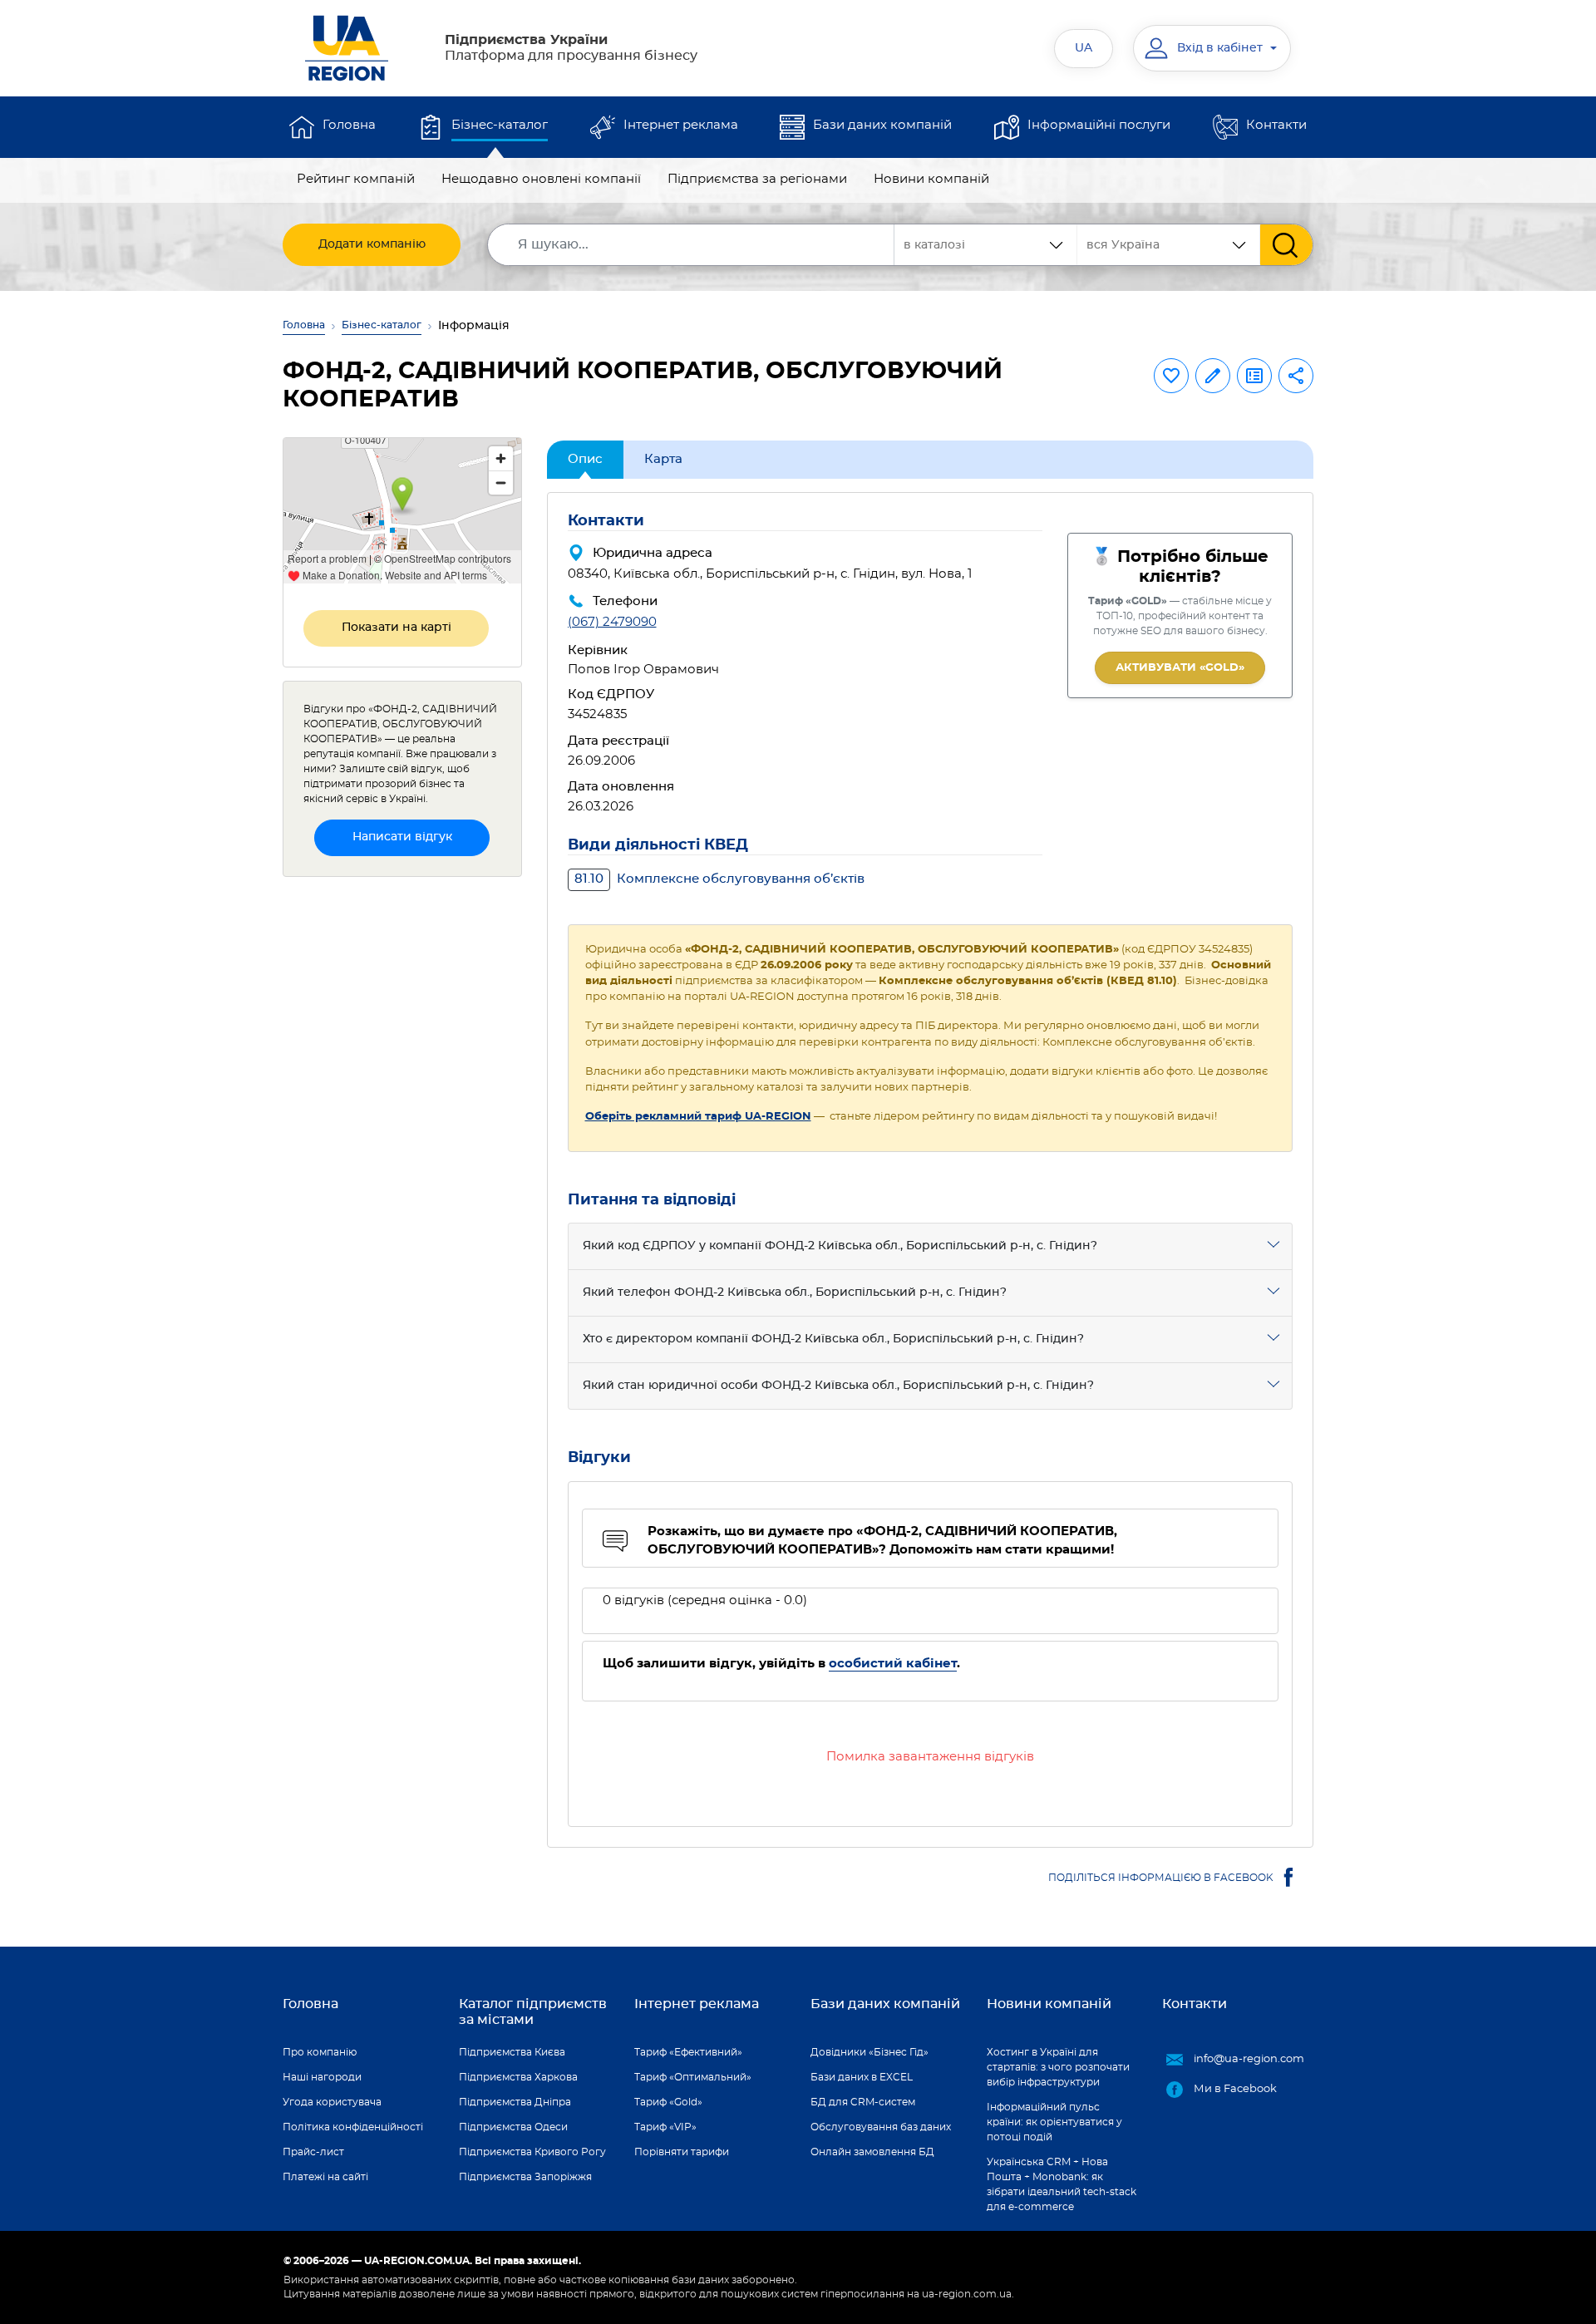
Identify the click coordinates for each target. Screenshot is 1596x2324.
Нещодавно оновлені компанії (541, 179)
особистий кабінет (893, 1664)
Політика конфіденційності (353, 2127)
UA (1084, 48)
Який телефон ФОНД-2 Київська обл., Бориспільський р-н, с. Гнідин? (795, 1292)
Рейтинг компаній (356, 179)
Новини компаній (931, 179)
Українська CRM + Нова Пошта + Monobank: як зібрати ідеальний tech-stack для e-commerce (1062, 2184)
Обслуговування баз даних (881, 2127)
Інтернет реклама (681, 125)
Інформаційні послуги (1099, 125)
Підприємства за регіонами (757, 179)
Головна (349, 125)
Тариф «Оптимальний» (693, 2077)
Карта (663, 459)
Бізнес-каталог (500, 125)
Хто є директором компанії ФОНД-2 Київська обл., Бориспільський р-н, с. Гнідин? (833, 1339)
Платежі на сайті (325, 2177)
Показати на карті (397, 628)
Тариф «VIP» (665, 2127)
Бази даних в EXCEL (862, 2077)
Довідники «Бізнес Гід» (869, 2052)
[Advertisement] (402, 1140)
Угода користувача (332, 2102)
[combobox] (1169, 245)
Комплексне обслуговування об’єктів (719, 879)
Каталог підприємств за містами (533, 2012)
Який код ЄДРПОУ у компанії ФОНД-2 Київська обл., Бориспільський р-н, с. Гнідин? (840, 1246)
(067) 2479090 (612, 622)
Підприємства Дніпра (515, 2102)
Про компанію (320, 2052)
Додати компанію (372, 244)
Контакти (1276, 125)
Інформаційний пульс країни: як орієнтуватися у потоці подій (1054, 2122)
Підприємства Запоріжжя (525, 2177)
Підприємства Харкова (518, 2077)
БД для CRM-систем (863, 2102)
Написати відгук (402, 837)
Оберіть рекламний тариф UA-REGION (698, 1117)
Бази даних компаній (882, 125)
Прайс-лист (313, 2152)
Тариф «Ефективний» (688, 2052)
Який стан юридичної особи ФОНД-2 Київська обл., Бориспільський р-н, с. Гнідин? (838, 1386)
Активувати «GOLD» (1180, 668)
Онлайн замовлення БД (872, 2152)
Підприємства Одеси (513, 2127)
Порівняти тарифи (682, 2152)
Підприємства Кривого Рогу (532, 2152)
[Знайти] (1286, 245)
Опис (585, 459)
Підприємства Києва (512, 2052)
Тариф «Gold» (668, 2102)
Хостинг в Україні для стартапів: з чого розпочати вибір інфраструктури (1058, 2067)
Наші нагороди (322, 2077)
